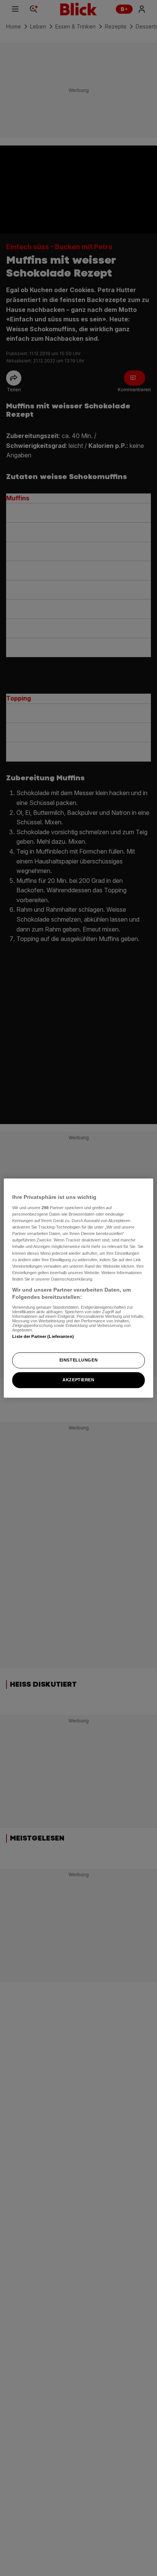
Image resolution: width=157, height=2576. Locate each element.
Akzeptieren (78, 1380)
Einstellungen (78, 1360)
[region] (78, 1288)
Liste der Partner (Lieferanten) (43, 1336)
